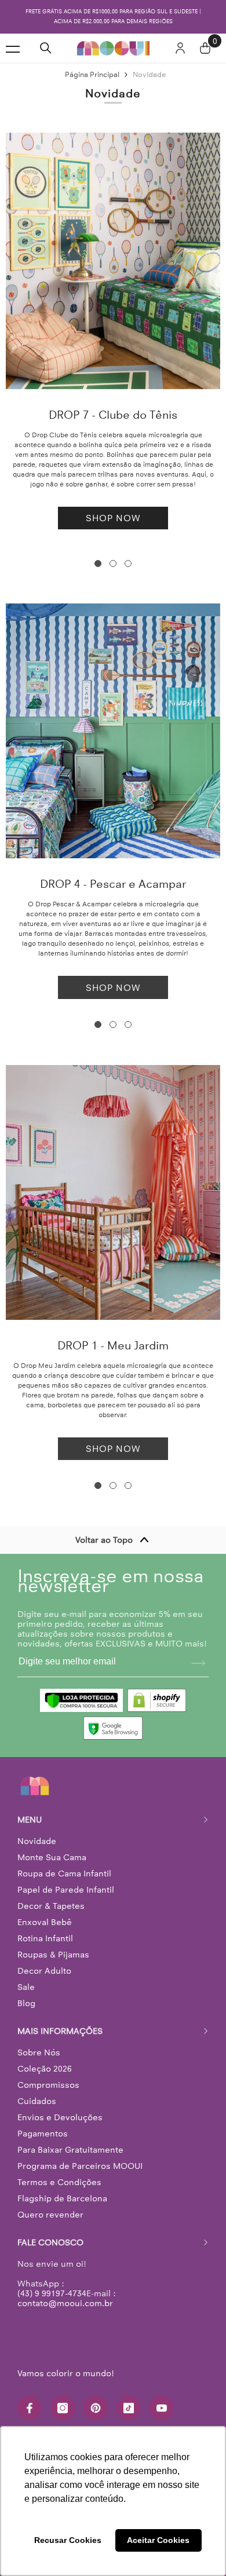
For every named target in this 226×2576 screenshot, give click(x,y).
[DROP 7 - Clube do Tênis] (113, 261)
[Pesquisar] (46, 48)
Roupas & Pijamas (53, 1955)
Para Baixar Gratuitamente (70, 2150)
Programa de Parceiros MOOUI (80, 2166)
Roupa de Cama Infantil (64, 1874)
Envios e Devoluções (60, 2117)
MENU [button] (30, 1820)
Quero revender (50, 2215)
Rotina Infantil (45, 1938)
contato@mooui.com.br (65, 2303)
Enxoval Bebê (45, 1922)
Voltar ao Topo (104, 1540)
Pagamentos (43, 2134)
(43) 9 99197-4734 (52, 2293)
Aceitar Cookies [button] (158, 2540)
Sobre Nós (39, 2052)
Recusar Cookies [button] (68, 2540)
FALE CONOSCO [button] (50, 2242)
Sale (26, 1987)
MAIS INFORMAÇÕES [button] (60, 2031)
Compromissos (48, 2085)
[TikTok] (129, 2408)
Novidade (150, 74)
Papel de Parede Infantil (66, 1890)
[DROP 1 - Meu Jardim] (113, 1192)
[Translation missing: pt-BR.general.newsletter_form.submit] (198, 1663)
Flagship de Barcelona (62, 2198)
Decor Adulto (44, 1971)
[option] (113, 17)
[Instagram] (63, 2408)
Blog (26, 2003)
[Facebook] (30, 2408)
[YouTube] (162, 2408)
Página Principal (92, 74)
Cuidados (37, 2101)
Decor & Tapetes (51, 1906)
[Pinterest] (96, 2408)
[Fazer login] (180, 48)
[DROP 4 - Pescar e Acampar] (113, 731)
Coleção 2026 (45, 2069)
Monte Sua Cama (52, 1857)
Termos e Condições (59, 2182)
